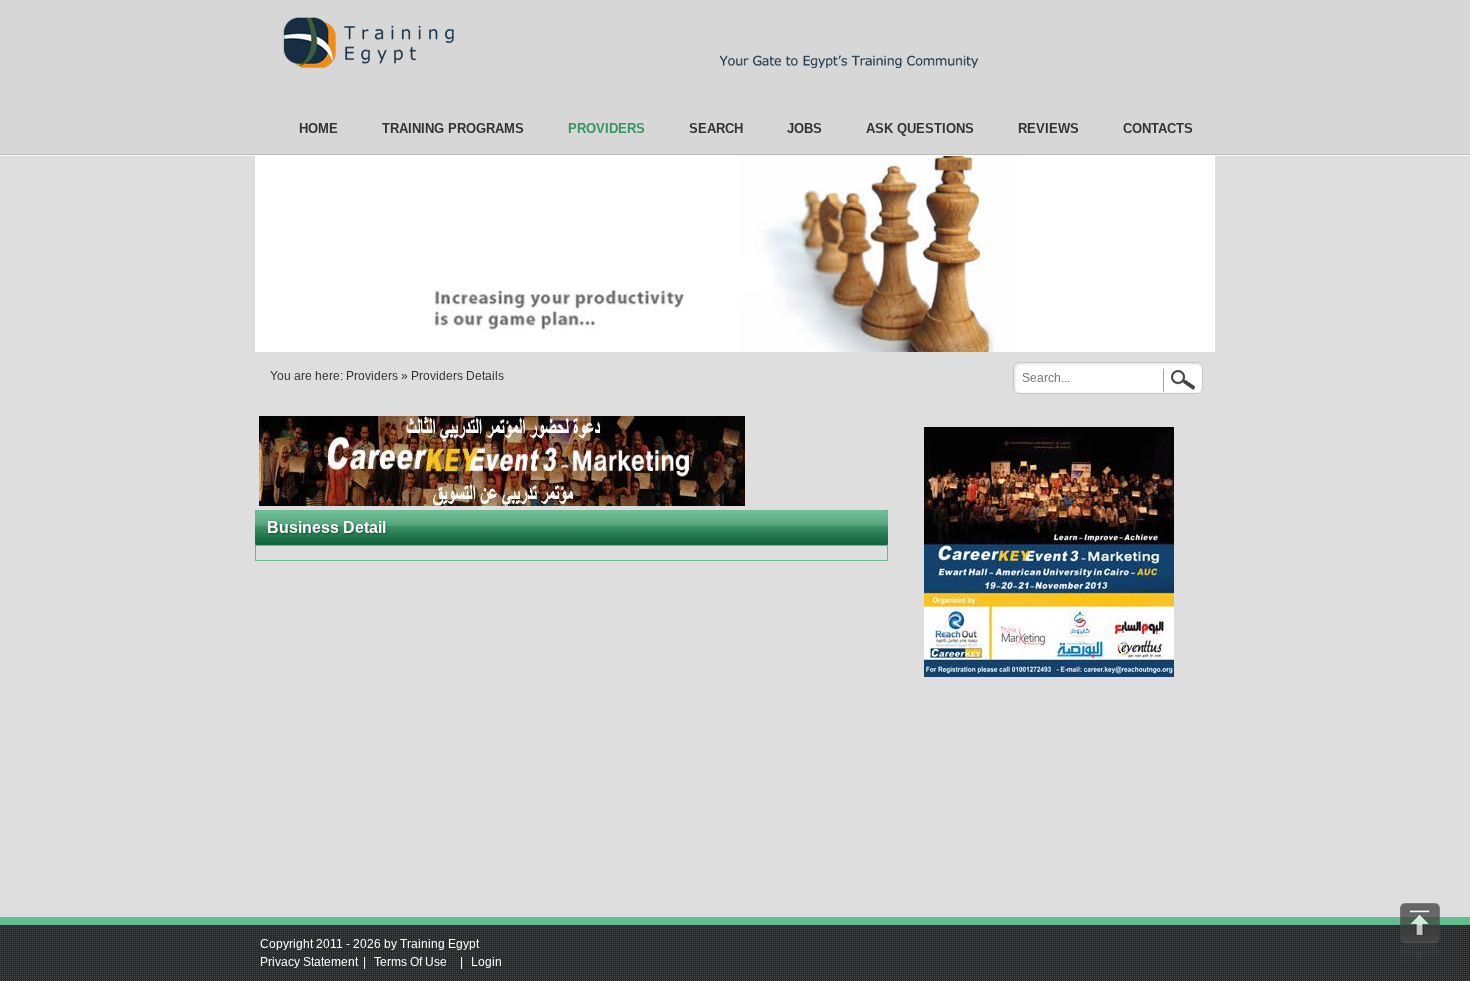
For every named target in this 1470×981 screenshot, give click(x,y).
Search (1180, 377)
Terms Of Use (410, 962)
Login (486, 962)
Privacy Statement (309, 962)
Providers (372, 376)
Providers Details (457, 376)
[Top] (1420, 933)
